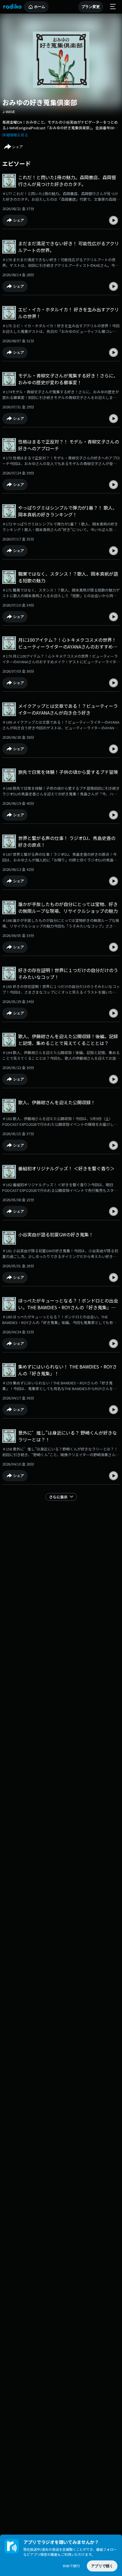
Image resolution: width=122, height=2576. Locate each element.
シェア (17, 147)
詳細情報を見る (15, 135)
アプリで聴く (102, 2566)
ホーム (40, 7)
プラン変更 (91, 7)
